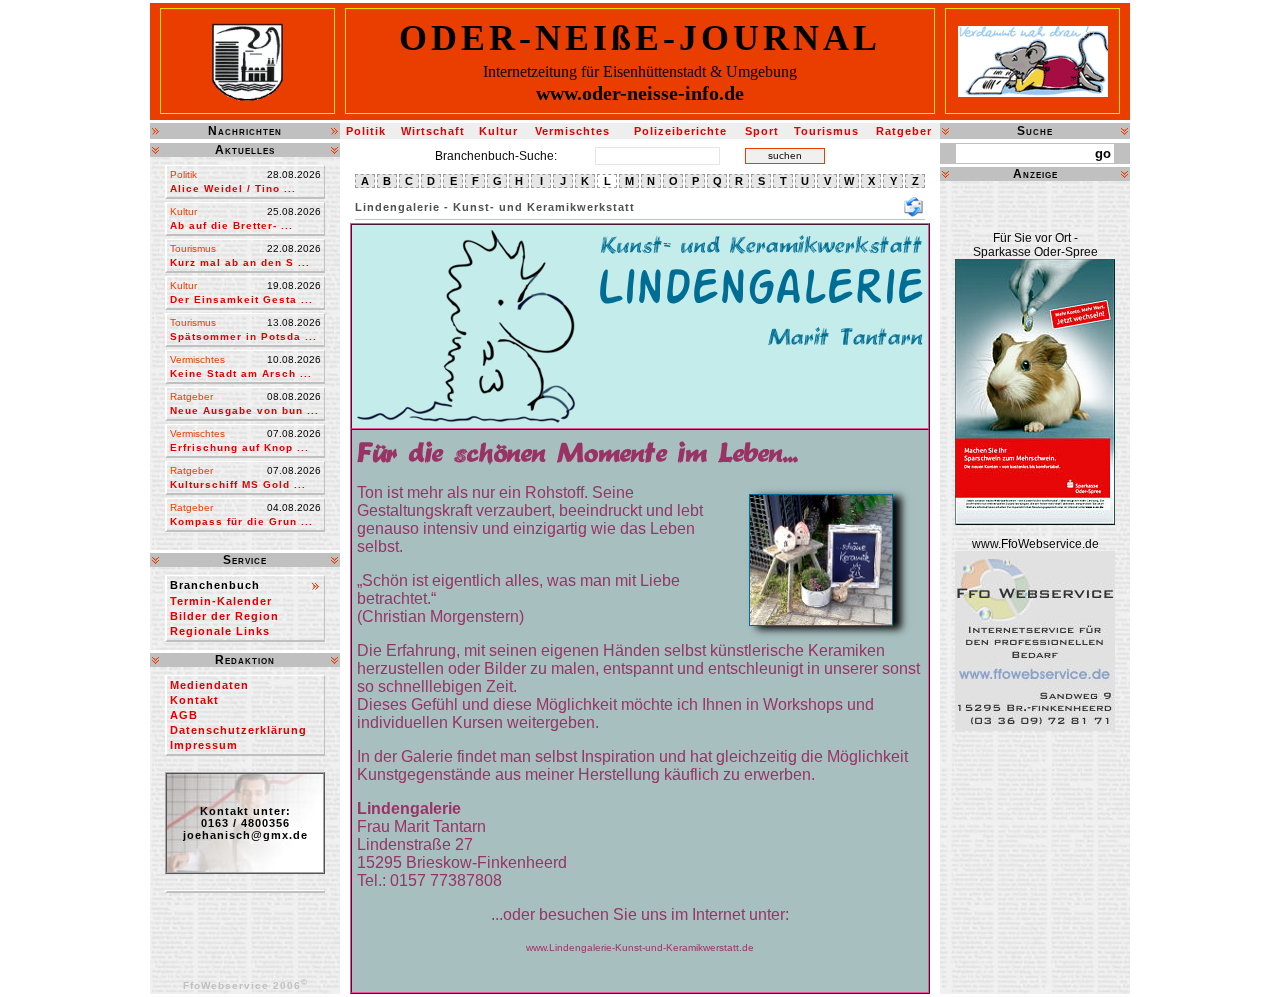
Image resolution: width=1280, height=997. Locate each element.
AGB (184, 715)
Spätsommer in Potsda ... (243, 336)
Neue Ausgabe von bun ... (244, 410)
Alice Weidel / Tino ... (233, 188)
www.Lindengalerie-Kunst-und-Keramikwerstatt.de (640, 947)
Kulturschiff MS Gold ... (238, 484)
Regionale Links (220, 631)
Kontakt (194, 700)
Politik (366, 131)
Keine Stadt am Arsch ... (241, 373)
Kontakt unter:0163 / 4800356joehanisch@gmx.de (245, 823)
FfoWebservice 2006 (245, 985)
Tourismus (826, 131)
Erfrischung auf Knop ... (239, 447)
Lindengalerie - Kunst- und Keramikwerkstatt (495, 207)
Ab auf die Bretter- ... (231, 225)
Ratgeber (904, 131)
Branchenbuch (215, 585)
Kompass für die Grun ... (241, 521)
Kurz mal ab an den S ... (240, 262)
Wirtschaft (433, 131)
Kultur (498, 131)
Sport (762, 131)
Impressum (204, 745)
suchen (785, 155)
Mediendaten (209, 685)
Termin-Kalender (221, 601)
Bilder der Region (224, 616)
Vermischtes (572, 131)
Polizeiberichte (680, 131)
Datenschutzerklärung (238, 730)
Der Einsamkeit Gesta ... (241, 299)
